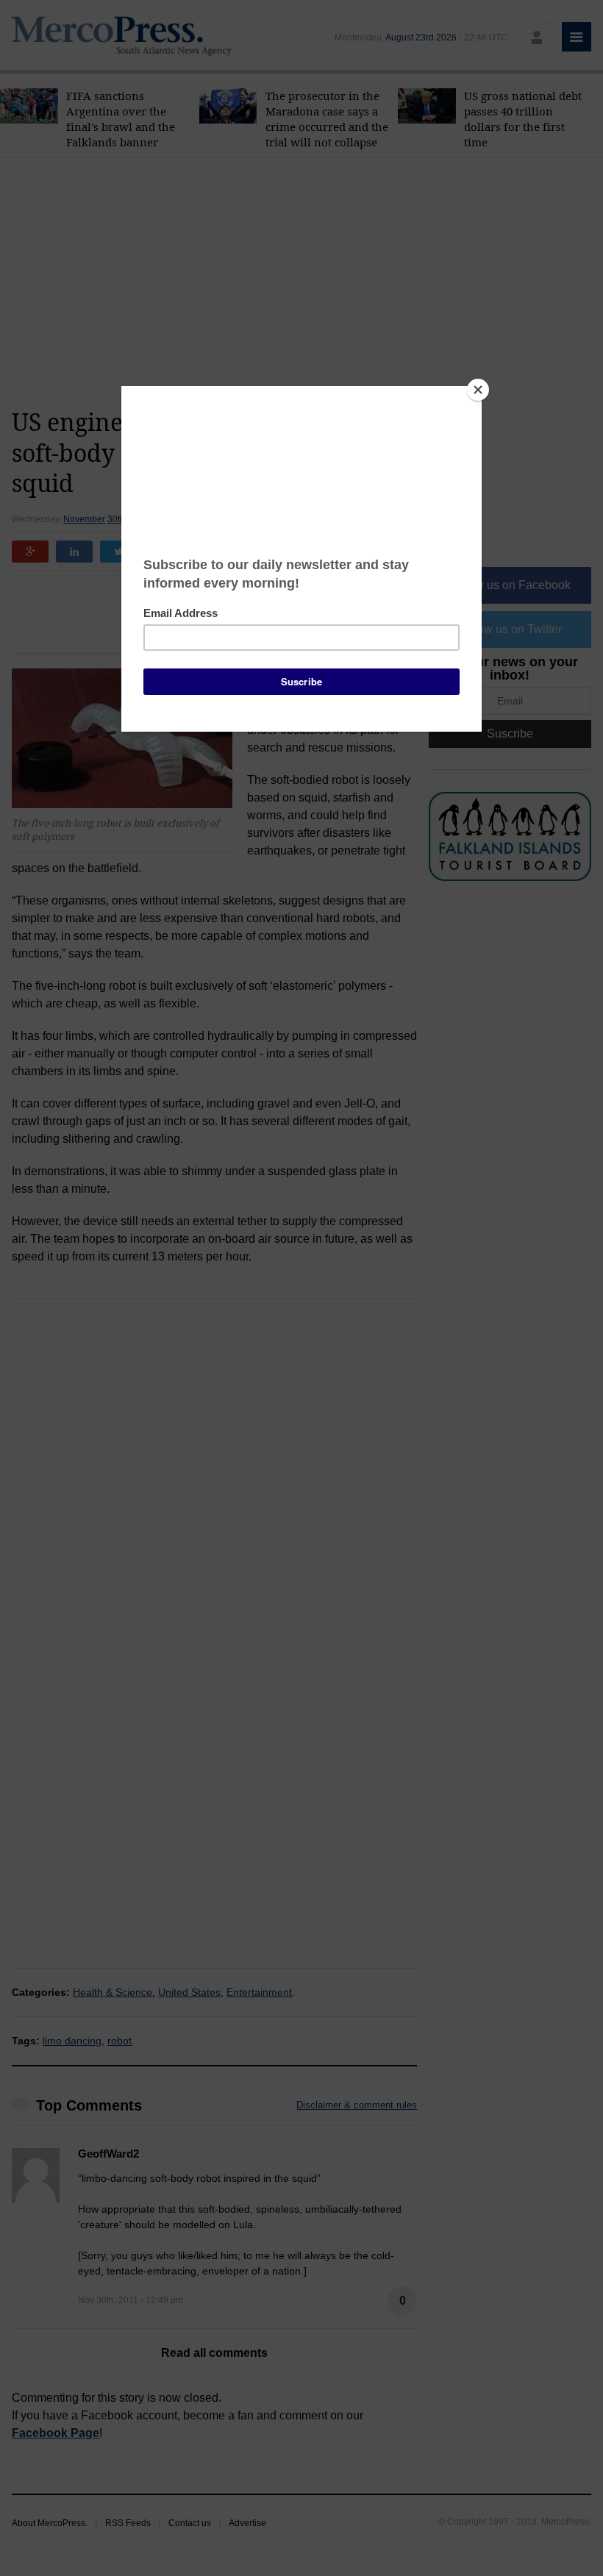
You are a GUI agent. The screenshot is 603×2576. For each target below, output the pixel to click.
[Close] (478, 390)
